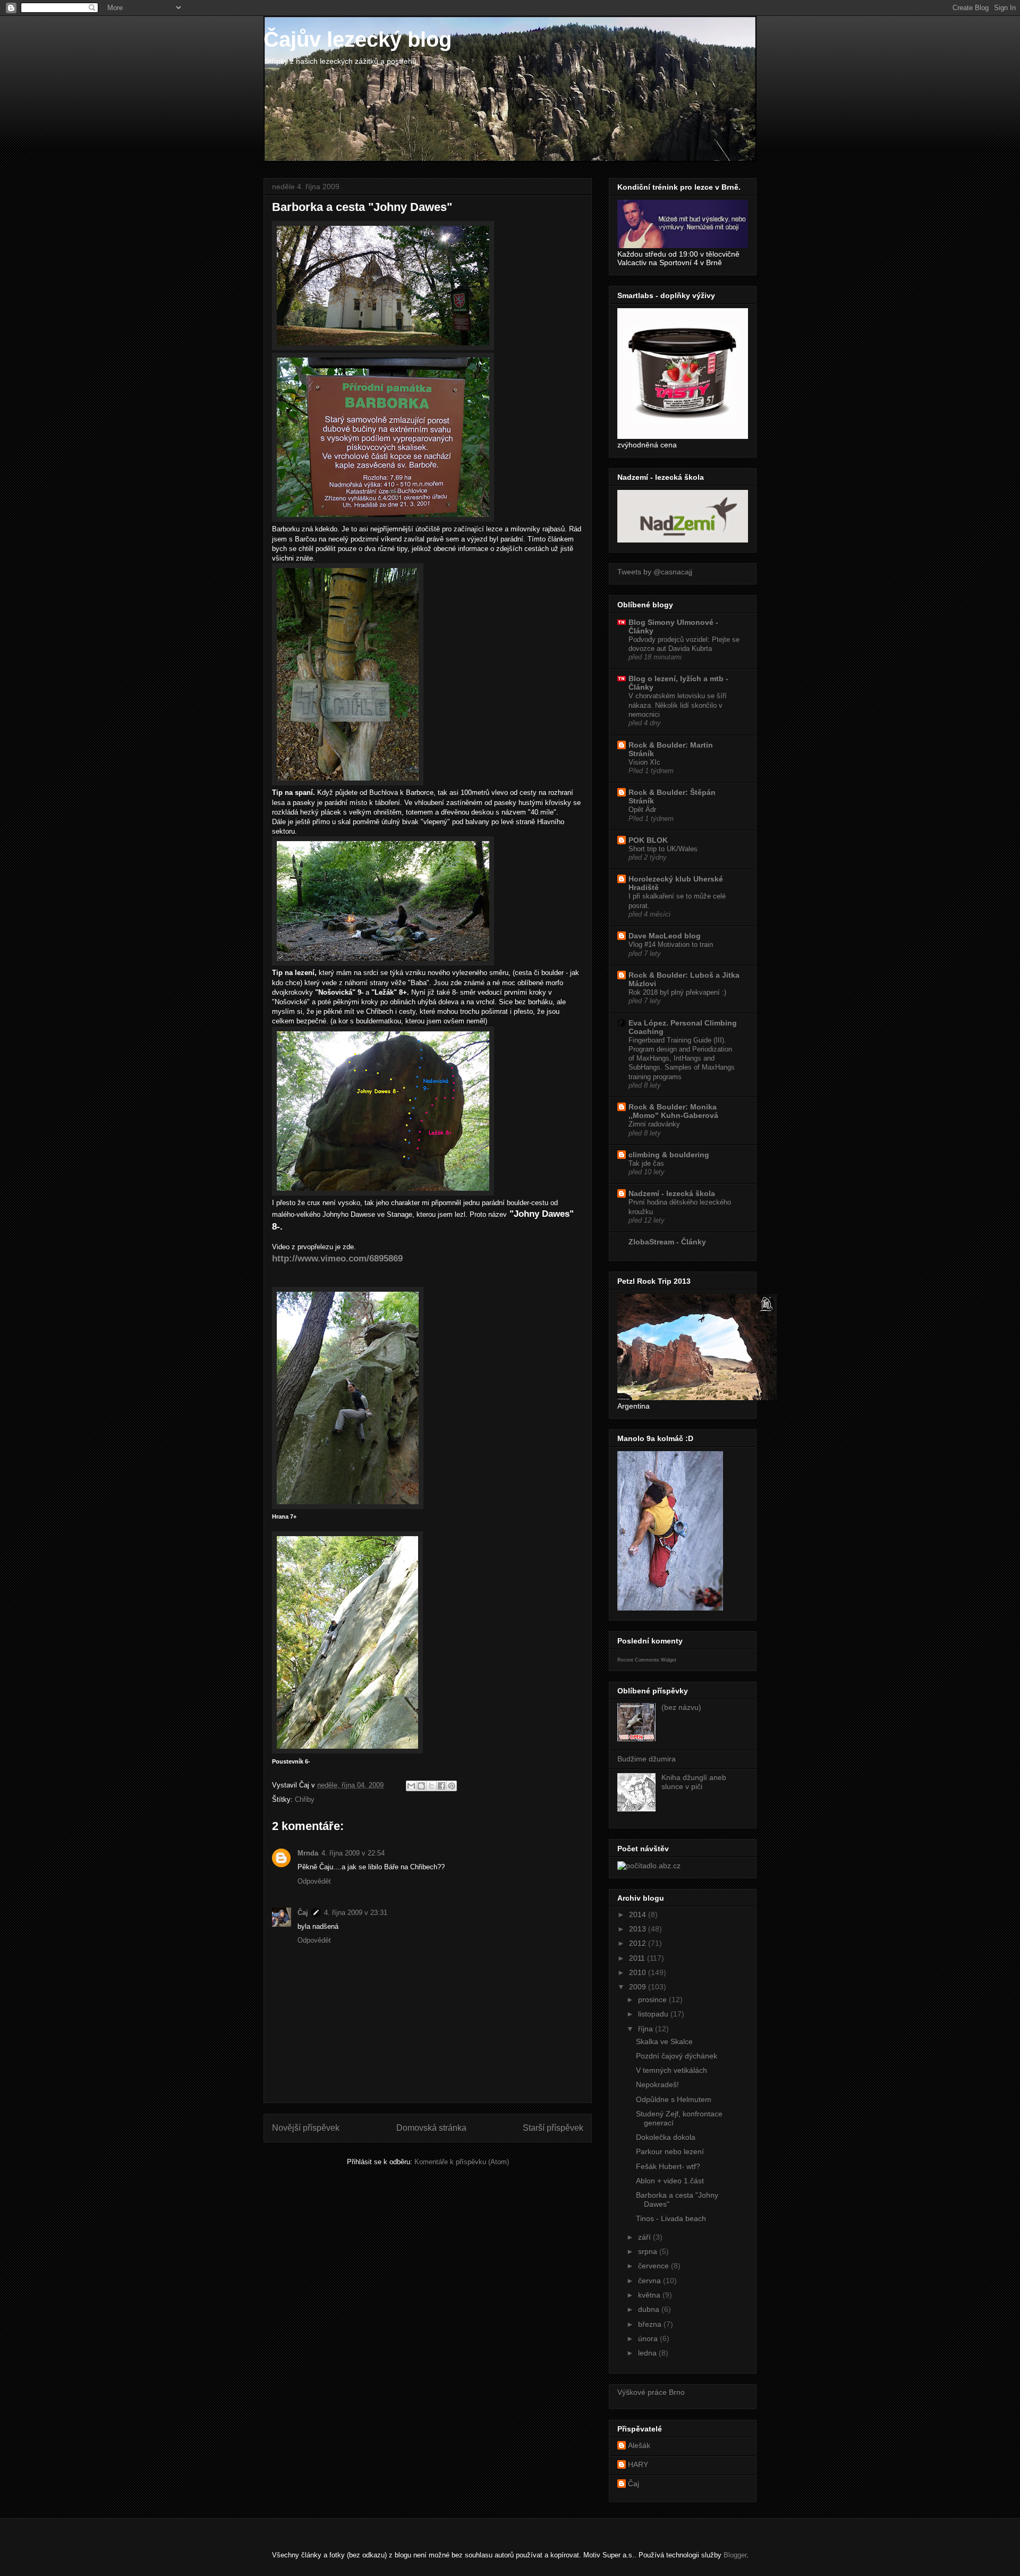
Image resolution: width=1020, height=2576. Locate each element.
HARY (638, 2464)
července (654, 2266)
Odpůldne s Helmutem (674, 2099)
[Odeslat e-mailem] (411, 1786)
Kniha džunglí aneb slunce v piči (694, 1782)
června (651, 2281)
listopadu (654, 2014)
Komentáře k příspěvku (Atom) (462, 2162)
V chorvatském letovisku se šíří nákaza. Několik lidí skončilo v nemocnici (678, 705)
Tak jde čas (646, 1163)
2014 (639, 1914)
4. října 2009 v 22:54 (353, 1853)
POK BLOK (648, 840)
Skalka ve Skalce (664, 2041)
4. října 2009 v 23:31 (356, 1913)
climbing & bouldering (669, 1155)
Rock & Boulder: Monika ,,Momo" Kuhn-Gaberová (673, 1111)
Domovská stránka (431, 2128)
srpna (649, 2251)
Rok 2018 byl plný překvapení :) (677, 992)
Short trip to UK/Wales (663, 849)
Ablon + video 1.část (670, 2181)
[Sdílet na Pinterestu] (452, 1786)
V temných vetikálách (671, 2070)
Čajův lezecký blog (358, 39)
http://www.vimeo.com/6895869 (337, 1259)
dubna (650, 2309)
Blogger (735, 2555)
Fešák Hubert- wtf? (668, 2166)
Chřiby (305, 1799)
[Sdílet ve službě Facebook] (441, 1786)
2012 (639, 1943)
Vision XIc (644, 762)
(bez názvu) (681, 1707)
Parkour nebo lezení (670, 2151)
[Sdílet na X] (431, 1786)
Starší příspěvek (553, 2128)
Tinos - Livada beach (671, 2218)
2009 (639, 1987)
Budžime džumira (647, 1759)
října (647, 2029)
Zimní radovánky (654, 1124)
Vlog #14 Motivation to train (671, 944)
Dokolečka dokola (666, 2137)
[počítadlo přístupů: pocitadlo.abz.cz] (649, 1866)
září (645, 2237)
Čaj (303, 1913)
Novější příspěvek (306, 2128)
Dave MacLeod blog (665, 936)
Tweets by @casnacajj (655, 572)
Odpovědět (314, 1881)
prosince (653, 1999)
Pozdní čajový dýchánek (677, 2056)
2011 (638, 1958)
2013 (639, 1929)
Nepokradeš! (657, 2084)
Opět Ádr (642, 810)
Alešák (639, 2445)
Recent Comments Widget (647, 1660)
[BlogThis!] (421, 1786)
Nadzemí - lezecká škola (672, 1193)
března (651, 2324)
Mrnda (308, 1853)
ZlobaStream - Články (667, 1242)
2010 (639, 1972)
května (650, 2295)
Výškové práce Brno (651, 2392)
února (649, 2338)
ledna (648, 2353)
